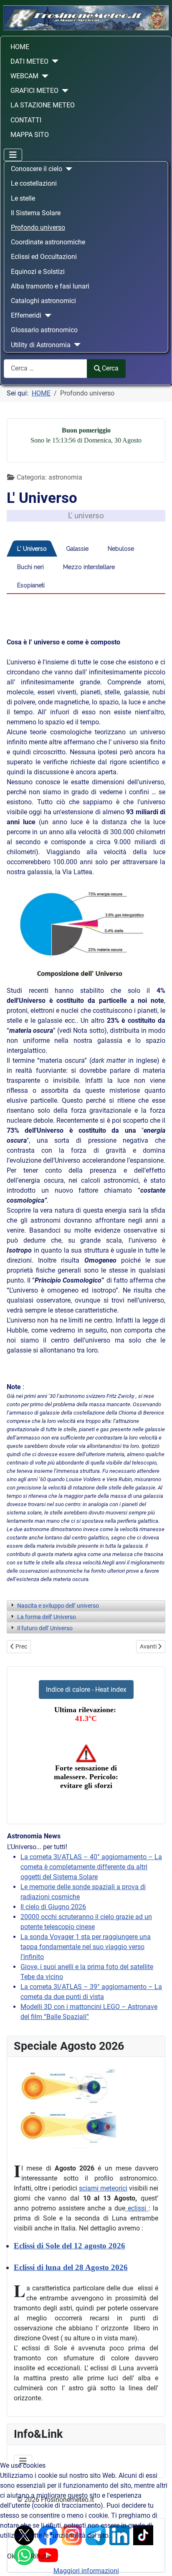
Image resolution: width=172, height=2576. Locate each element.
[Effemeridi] (46, 316)
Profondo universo (38, 228)
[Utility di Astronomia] (76, 345)
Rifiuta (40, 2556)
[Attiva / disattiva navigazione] (13, 155)
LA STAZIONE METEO (43, 105)
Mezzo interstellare (89, 567)
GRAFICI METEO (34, 91)
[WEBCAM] (43, 76)
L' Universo (32, 549)
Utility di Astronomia (41, 345)
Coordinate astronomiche (48, 242)
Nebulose (121, 549)
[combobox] (46, 369)
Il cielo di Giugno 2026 (53, 1907)
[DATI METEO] (53, 61)
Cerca (110, 368)
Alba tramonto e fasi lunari (50, 286)
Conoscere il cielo (37, 169)
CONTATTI (26, 120)
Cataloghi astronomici (43, 301)
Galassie (77, 549)
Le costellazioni (34, 183)
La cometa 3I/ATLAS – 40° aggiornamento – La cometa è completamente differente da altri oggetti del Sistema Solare (91, 1867)
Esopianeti (31, 585)
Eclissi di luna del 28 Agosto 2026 (71, 2267)
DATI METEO (29, 61)
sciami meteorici (103, 2188)
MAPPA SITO (30, 135)
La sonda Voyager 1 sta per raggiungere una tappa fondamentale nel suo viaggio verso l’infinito (86, 1947)
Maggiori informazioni (86, 2571)
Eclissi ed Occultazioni (44, 257)
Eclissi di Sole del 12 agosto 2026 (70, 2246)
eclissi (137, 2208)
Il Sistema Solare (36, 213)
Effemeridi (26, 315)
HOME (20, 47)
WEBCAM (24, 76)
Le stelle (23, 198)
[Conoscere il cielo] (67, 169)
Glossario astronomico (44, 330)
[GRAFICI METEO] (63, 91)
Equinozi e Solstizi (38, 272)
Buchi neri (30, 567)
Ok (11, 2556)
